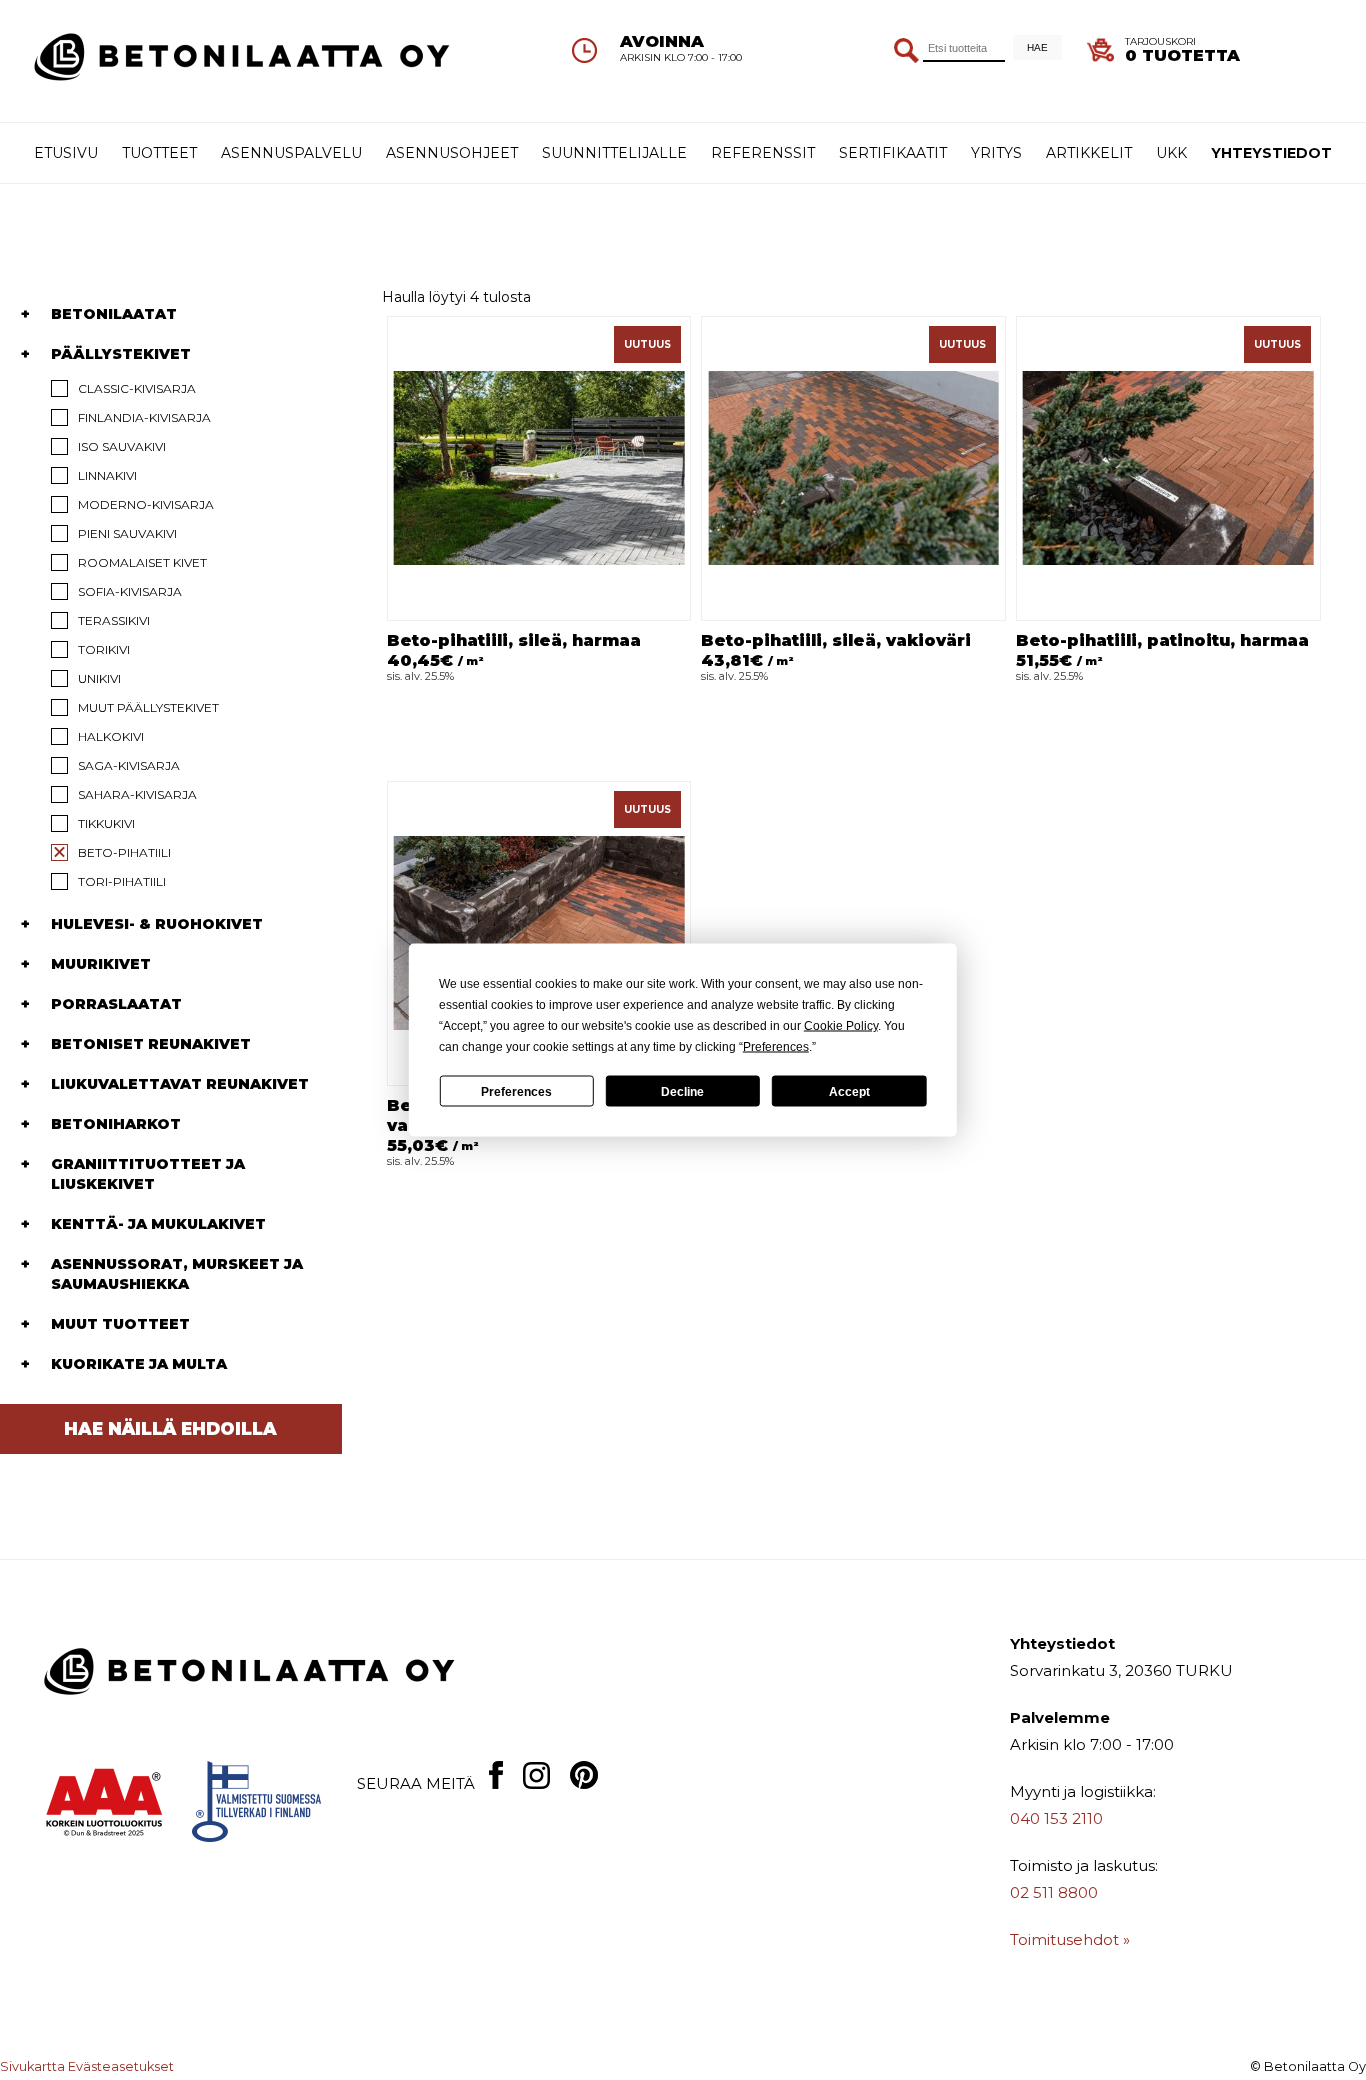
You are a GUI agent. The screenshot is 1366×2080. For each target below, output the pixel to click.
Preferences (516, 1091)
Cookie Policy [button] (841, 1026)
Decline (682, 1091)
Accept (849, 1091)
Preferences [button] (776, 1047)
